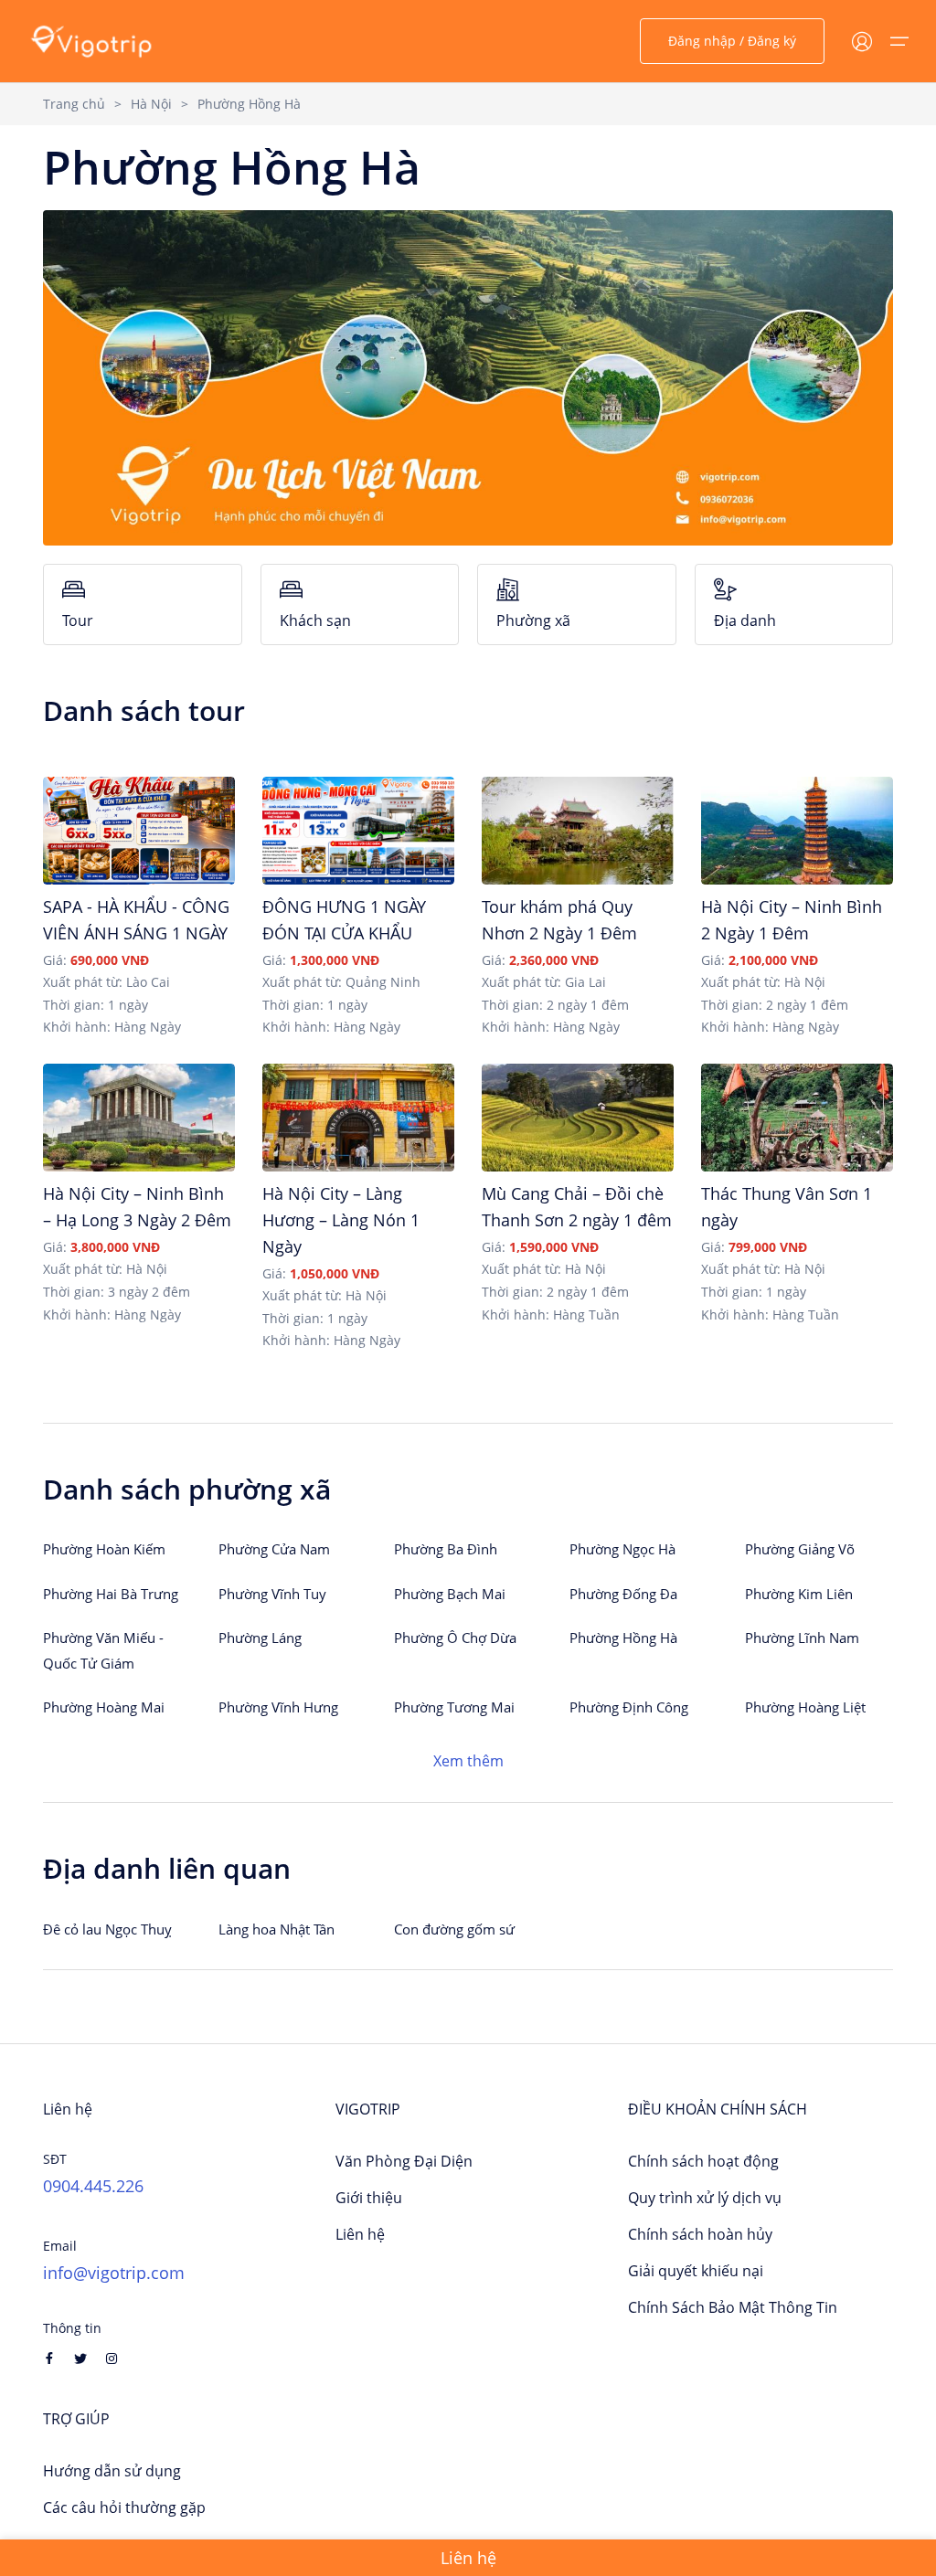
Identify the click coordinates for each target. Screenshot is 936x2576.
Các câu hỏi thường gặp (124, 2507)
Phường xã (533, 620)
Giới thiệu (369, 2198)
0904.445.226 (93, 2186)
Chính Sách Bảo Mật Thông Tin (733, 2307)
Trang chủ (74, 104)
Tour (78, 620)
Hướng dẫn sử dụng (112, 2471)
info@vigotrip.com (114, 2273)
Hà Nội (151, 104)
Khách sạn (315, 620)
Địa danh (745, 620)
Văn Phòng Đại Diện (404, 2161)
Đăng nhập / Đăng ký (732, 41)
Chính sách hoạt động (703, 2161)
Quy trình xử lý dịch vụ (705, 2198)
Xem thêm (468, 1761)
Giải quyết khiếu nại (696, 2271)
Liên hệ (360, 2234)
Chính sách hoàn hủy (700, 2234)
